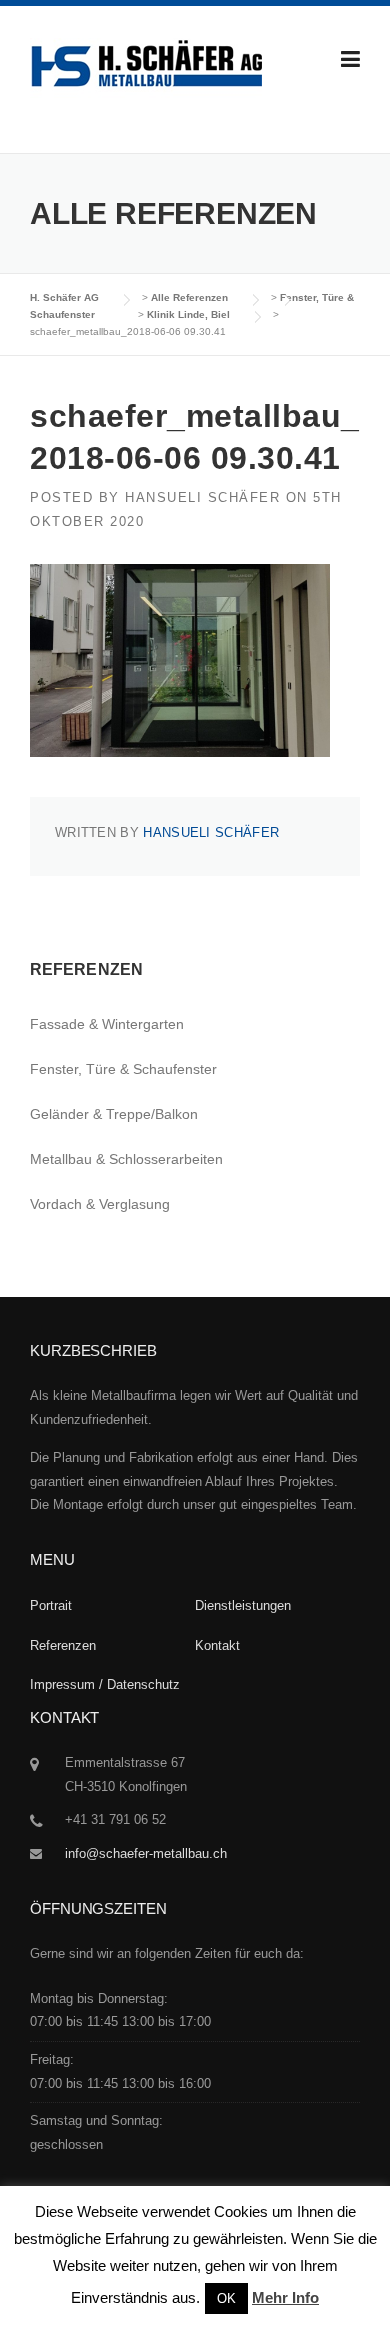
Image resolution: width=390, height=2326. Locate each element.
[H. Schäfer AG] (146, 69)
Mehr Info (285, 2297)
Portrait (51, 1605)
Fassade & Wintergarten (107, 1024)
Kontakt (217, 1645)
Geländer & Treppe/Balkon (114, 1114)
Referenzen (63, 1645)
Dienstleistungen (243, 1605)
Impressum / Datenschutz (105, 1684)
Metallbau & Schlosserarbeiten (126, 1159)
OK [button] (226, 2298)
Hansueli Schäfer (202, 497)
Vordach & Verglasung (100, 1204)
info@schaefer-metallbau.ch (146, 1853)
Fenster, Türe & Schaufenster (123, 1069)
